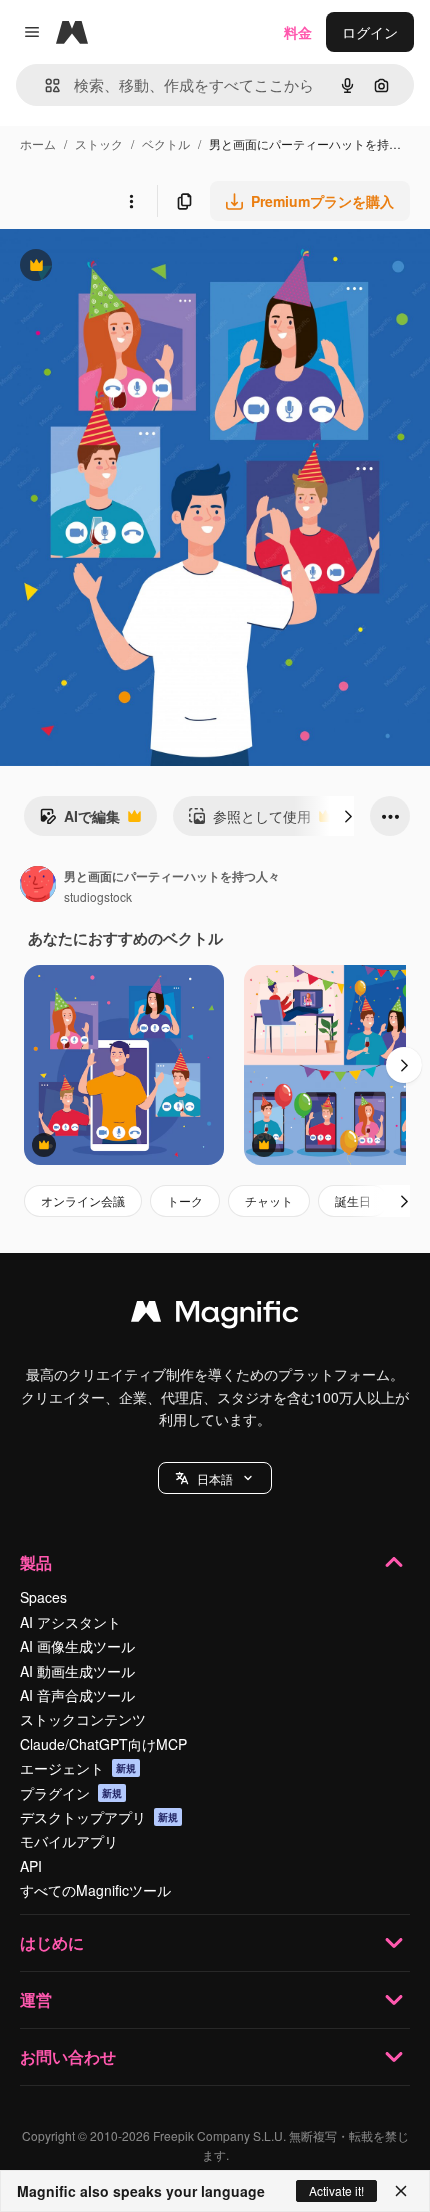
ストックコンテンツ (83, 1719)
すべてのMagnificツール (95, 1890)
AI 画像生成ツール (77, 1646)
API (31, 1866)
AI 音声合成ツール (77, 1695)
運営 (36, 1999)
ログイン (370, 32)
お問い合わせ (68, 2056)
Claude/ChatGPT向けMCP (103, 1744)
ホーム (38, 143)
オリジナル (137, 267)
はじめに (52, 1942)
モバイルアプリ (69, 1841)
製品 (36, 1562)
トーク (185, 1200)
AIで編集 (79, 821)
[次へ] (348, 816)
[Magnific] (215, 1316)
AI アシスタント (70, 1622)
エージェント (78, 1768)
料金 (298, 32)
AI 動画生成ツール (77, 1671)
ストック (99, 143)
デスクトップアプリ (99, 1817)
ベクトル (166, 143)
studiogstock (98, 896)
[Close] (401, 2191)
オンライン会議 (83, 1200)
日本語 (215, 1478)
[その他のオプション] (131, 201)
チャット (269, 1200)
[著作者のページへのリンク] (38, 886)
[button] (215, 1478)
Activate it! (336, 2190)
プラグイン (71, 1793)
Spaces (43, 1597)
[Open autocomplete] (44, 85)
